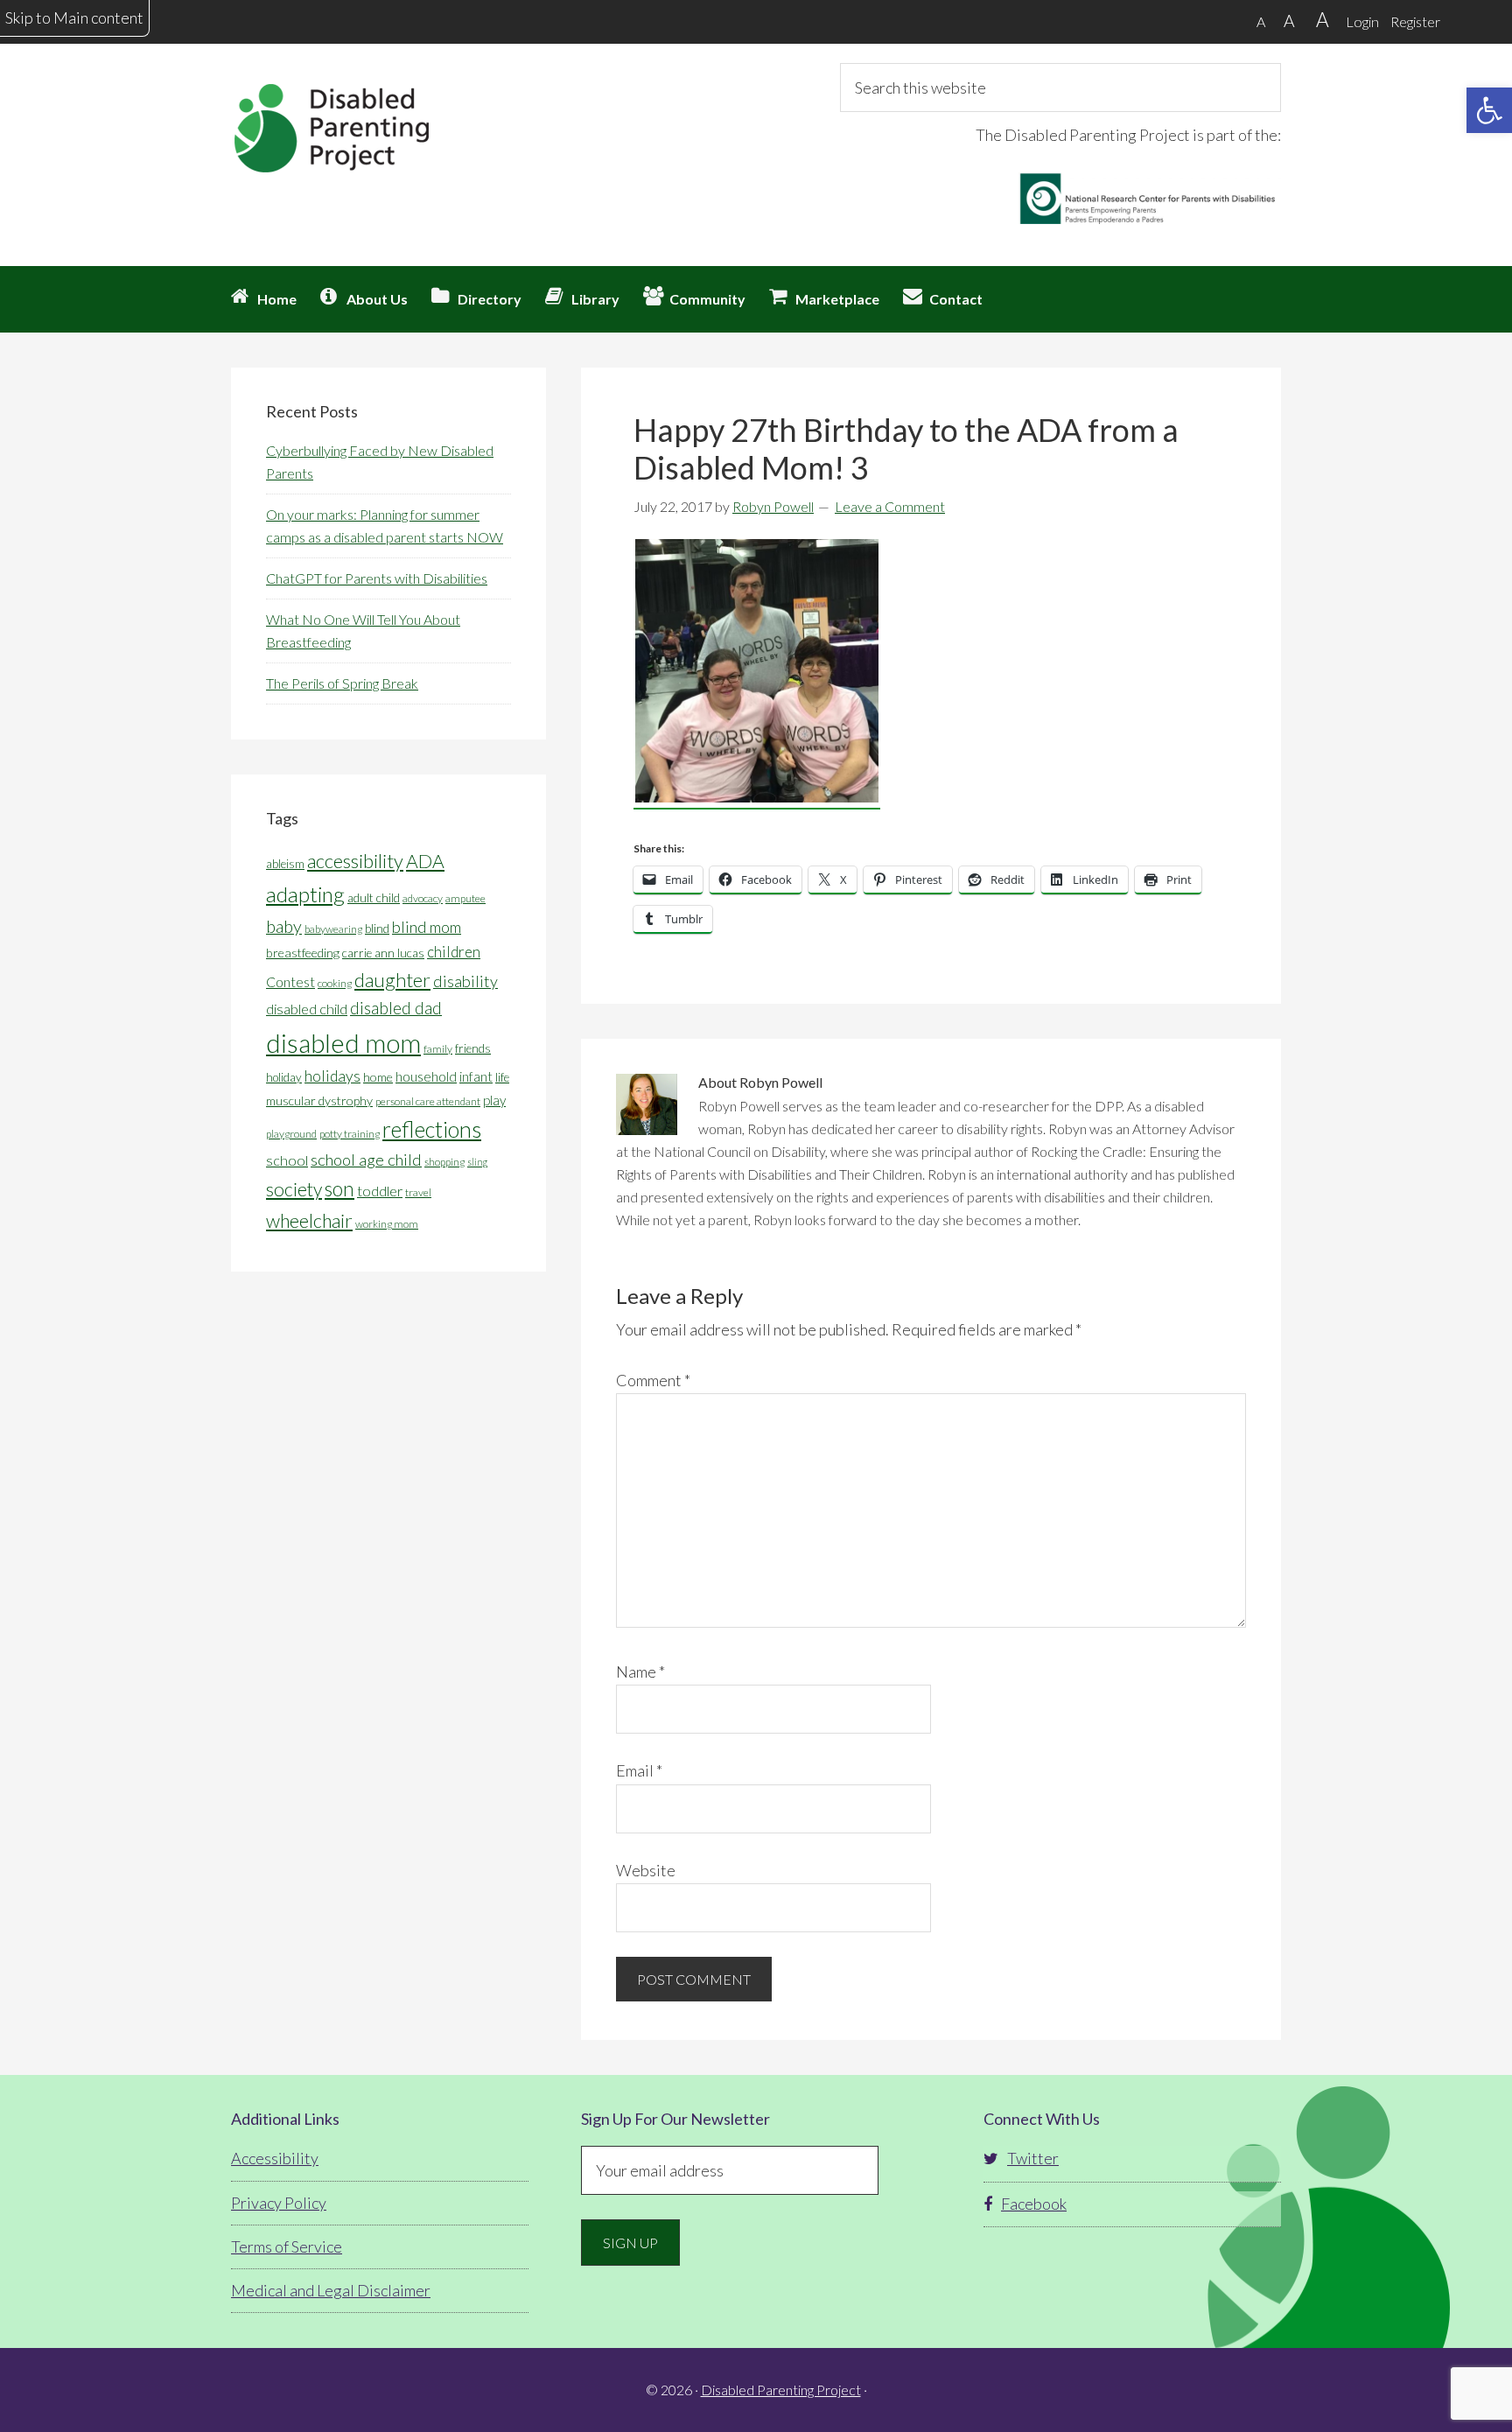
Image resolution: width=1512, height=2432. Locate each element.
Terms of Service (287, 2246)
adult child (374, 898)
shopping (444, 1162)
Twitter (1033, 2158)
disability (465, 981)
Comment (653, 1380)
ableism (285, 864)
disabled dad (396, 1008)
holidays (332, 1076)
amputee (465, 898)
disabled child (307, 1009)
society (294, 1189)
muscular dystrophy (319, 1100)
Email (639, 1770)
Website (646, 1870)
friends (473, 1048)
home (378, 1077)
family (438, 1049)
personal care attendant (428, 1101)
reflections (432, 1129)
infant (476, 1076)
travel (418, 1192)
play (494, 1100)
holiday (284, 1077)
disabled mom (343, 1043)
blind (377, 929)
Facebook (1034, 2204)
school (287, 1160)
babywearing (333, 929)
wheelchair (309, 1221)
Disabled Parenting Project (388, 127)
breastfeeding (303, 953)
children (454, 952)
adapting (305, 894)
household (426, 1076)
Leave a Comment (890, 506)
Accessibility (275, 2158)
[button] (1489, 110)
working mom (387, 1224)
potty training (350, 1134)
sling (477, 1162)
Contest (290, 981)
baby (284, 926)
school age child (366, 1160)
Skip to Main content (74, 18)
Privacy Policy (279, 2203)
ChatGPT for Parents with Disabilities (377, 578)
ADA (425, 861)
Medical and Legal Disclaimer (331, 2290)
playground (291, 1134)
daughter (392, 980)
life (502, 1077)
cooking (335, 983)
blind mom (427, 927)
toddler (380, 1191)
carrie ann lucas (383, 953)
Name (640, 1672)
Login (1362, 21)
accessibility (355, 861)
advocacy (423, 898)
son (339, 1189)
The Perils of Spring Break (342, 683)
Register (1415, 21)
